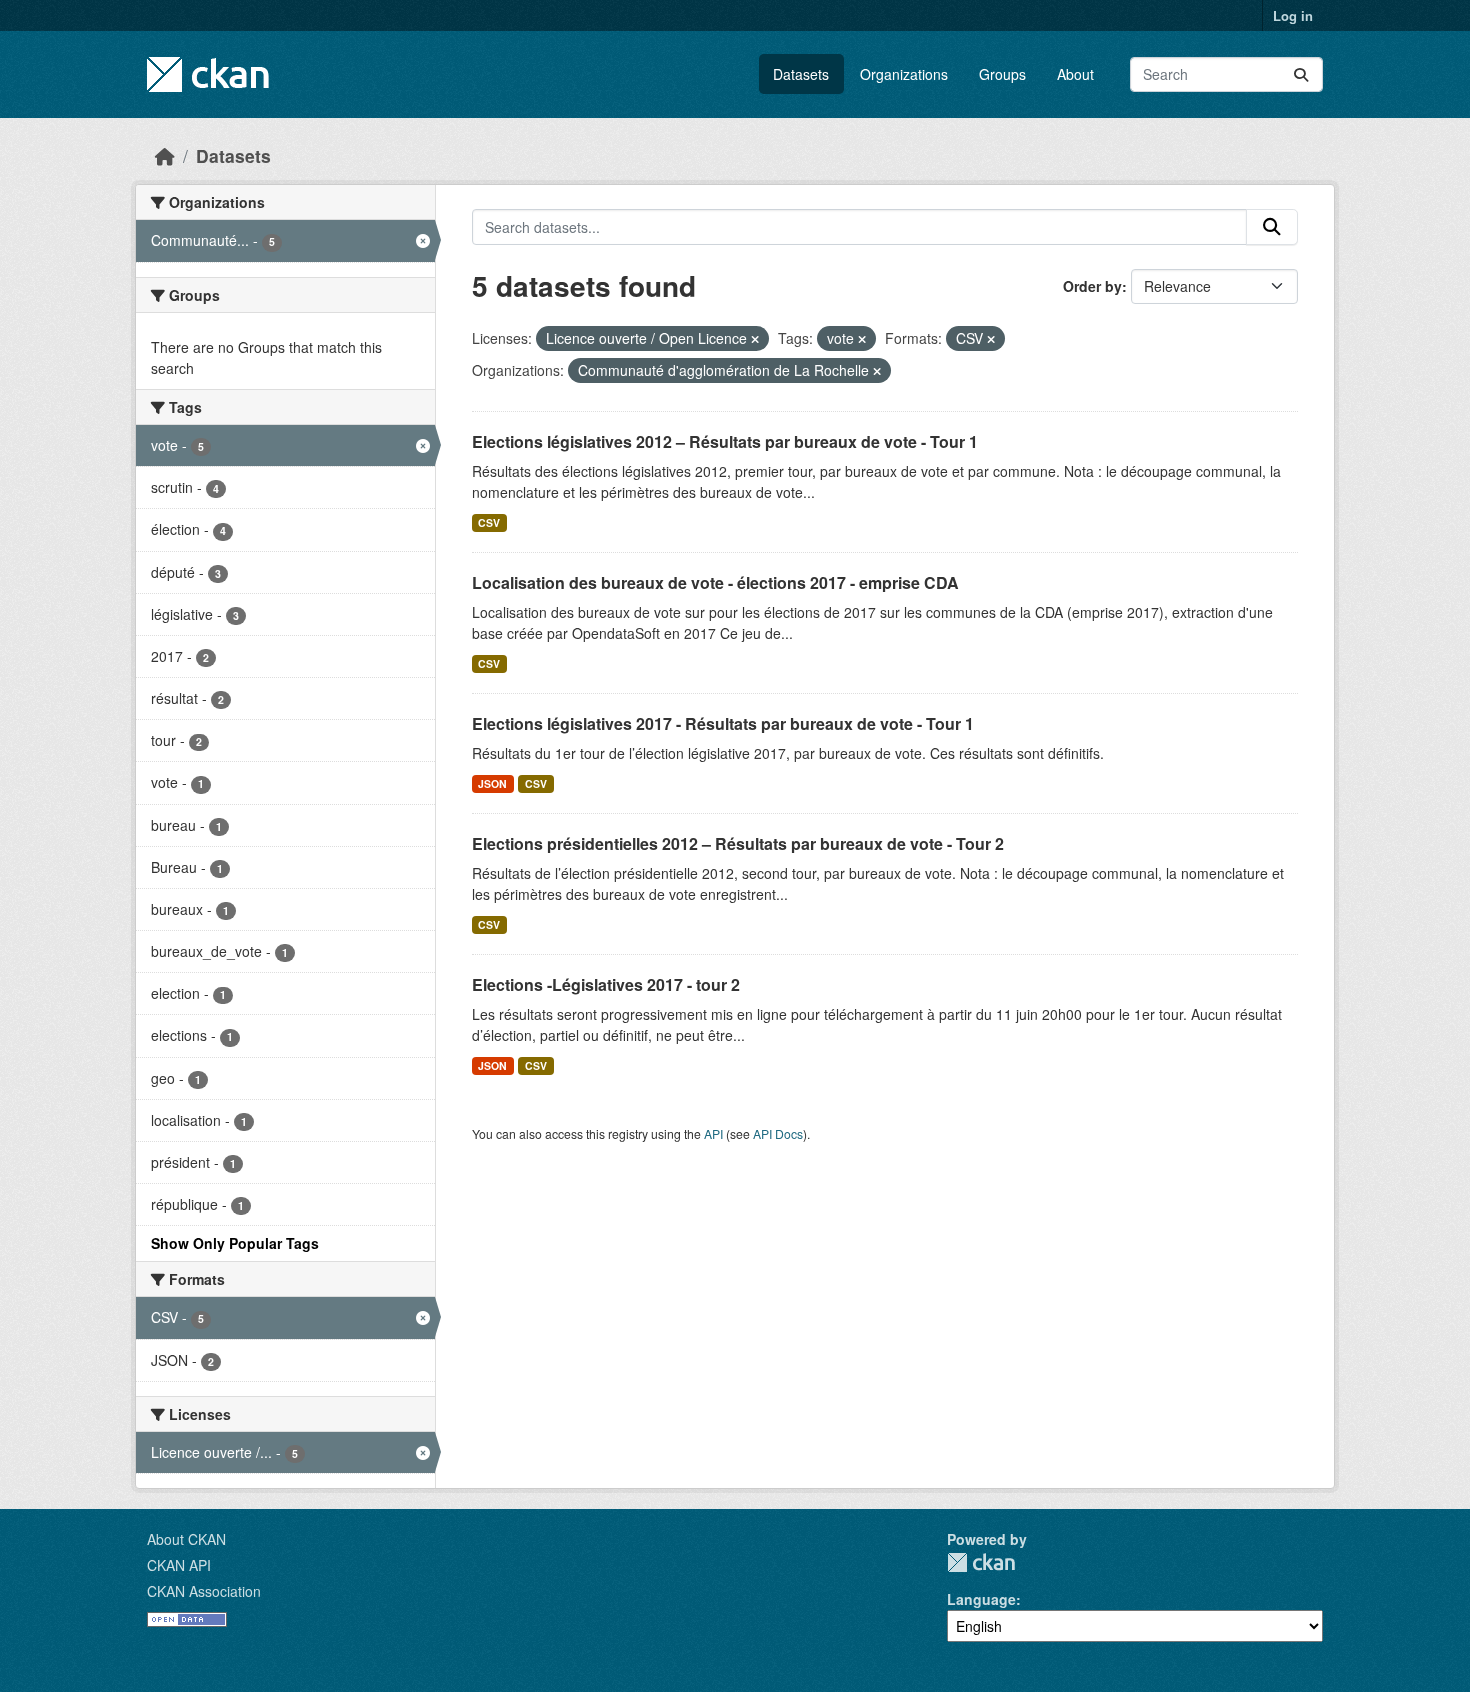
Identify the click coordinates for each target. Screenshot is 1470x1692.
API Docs (778, 1133)
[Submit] (1301, 74)
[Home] (165, 155)
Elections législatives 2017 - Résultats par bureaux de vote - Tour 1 (723, 723)
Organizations (904, 74)
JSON (492, 783)
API (713, 1133)
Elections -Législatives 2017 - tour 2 (606, 984)
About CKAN (186, 1539)
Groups (1002, 74)
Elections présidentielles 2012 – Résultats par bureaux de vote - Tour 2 (738, 843)
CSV (489, 522)
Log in (1293, 15)
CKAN (981, 1562)
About (1075, 74)
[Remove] (755, 339)
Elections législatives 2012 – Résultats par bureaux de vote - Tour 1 (725, 441)
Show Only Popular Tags (235, 1243)
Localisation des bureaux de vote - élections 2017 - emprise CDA (715, 582)
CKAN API (179, 1565)
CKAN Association (204, 1591)
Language (981, 1599)
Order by (1092, 286)
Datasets (801, 74)
